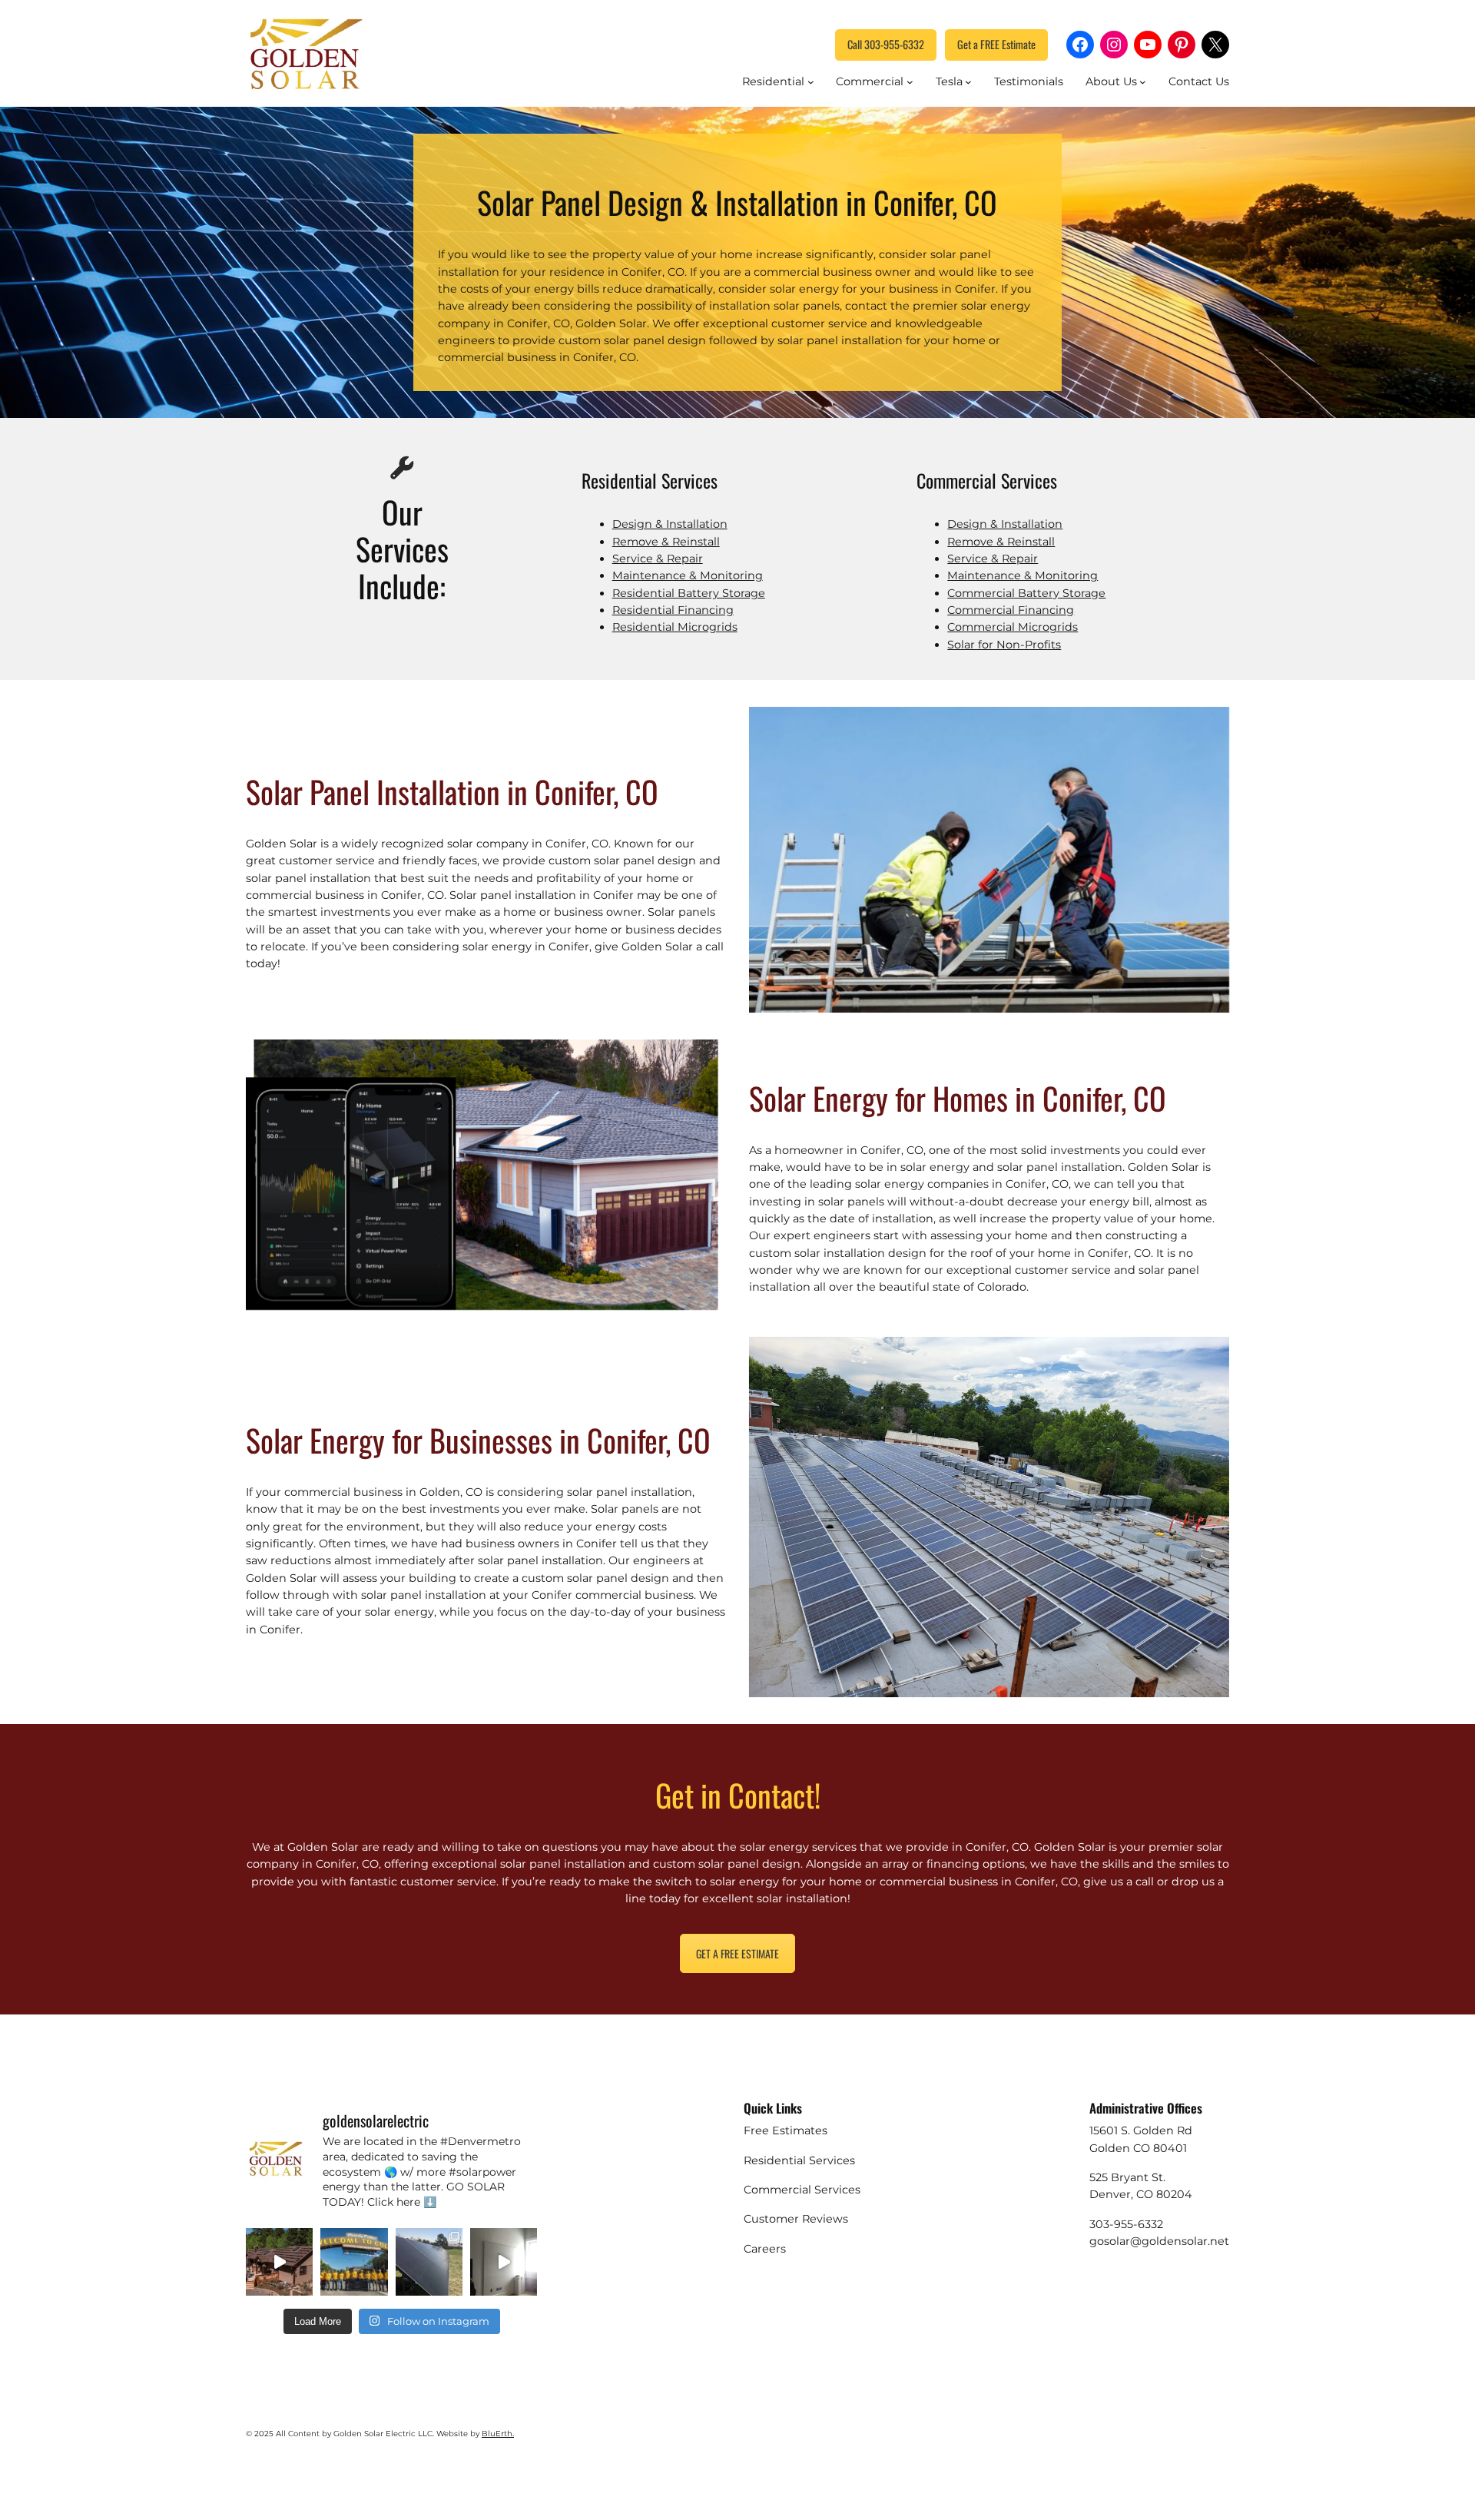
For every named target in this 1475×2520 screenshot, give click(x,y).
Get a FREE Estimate (996, 44)
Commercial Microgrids (1013, 627)
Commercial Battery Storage (1026, 593)
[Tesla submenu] (968, 82)
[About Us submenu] (1143, 82)
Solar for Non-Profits (1004, 645)
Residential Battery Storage (689, 593)
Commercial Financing (1011, 610)
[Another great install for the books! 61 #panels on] (279, 2261)
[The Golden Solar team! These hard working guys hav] (354, 2261)
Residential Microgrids (675, 627)
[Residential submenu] (811, 82)
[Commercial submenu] (910, 82)
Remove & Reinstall (666, 542)
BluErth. (498, 2434)
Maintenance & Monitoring (688, 575)
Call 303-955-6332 (886, 44)
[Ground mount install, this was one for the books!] (429, 2261)
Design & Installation (670, 524)
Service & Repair (658, 559)
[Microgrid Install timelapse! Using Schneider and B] (504, 2261)
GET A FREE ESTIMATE (737, 1953)
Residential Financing (673, 610)
